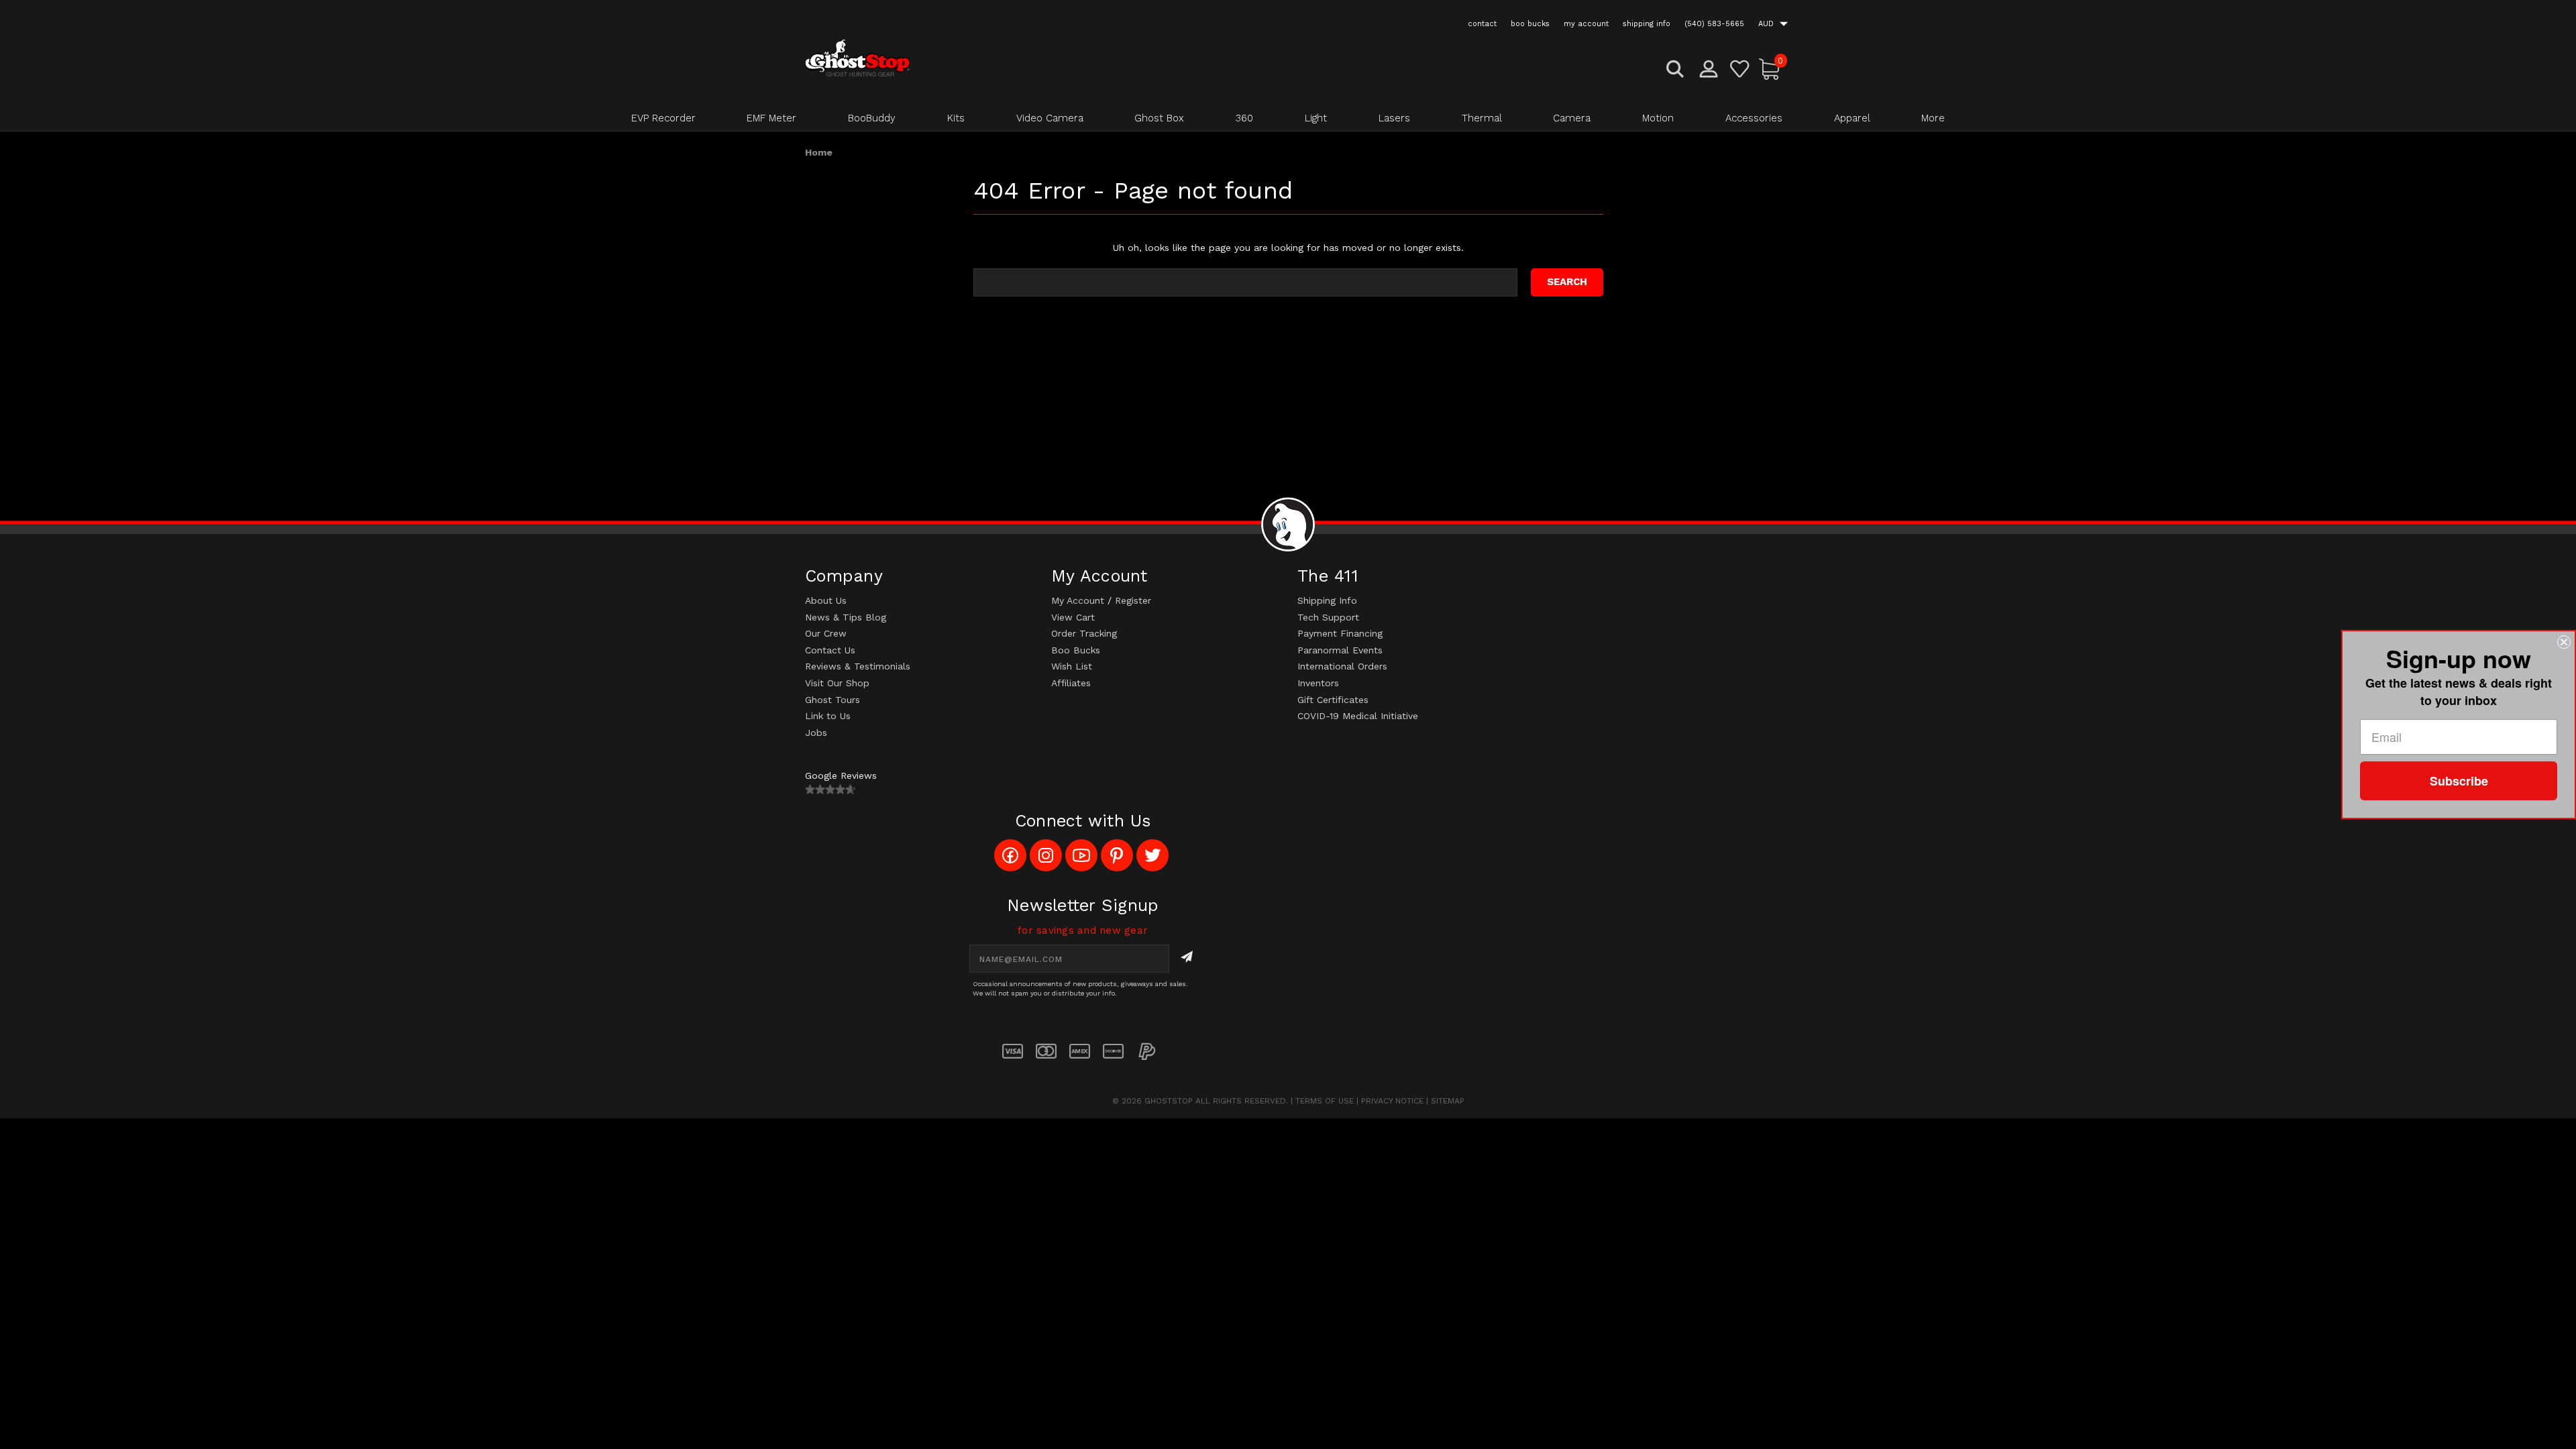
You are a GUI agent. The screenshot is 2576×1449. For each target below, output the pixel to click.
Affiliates (1071, 683)
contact (1482, 24)
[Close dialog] (2564, 642)
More (1933, 118)
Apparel (1852, 118)
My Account (1078, 600)
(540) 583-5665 (1714, 24)
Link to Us (828, 716)
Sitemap (1448, 1101)
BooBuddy (872, 118)
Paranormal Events (1340, 650)
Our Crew (826, 633)
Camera (1572, 118)
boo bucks (1530, 24)
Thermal (1482, 118)
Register (1133, 600)
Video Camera (1050, 118)
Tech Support (1328, 617)
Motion (1658, 118)
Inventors (1318, 683)
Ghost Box (1159, 118)
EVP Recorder (663, 118)
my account (1586, 24)
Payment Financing (1340, 633)
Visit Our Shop (837, 683)
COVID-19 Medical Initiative (1358, 716)
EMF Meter (771, 118)
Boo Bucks (1076, 650)
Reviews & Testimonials (858, 666)
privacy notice (1392, 1101)
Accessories (1754, 118)
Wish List (1072, 666)
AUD (1767, 24)
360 (1244, 118)
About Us (826, 600)
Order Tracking (1084, 633)
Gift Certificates (1333, 700)
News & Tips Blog (846, 617)
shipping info (1647, 24)
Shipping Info (1327, 600)
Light (1316, 118)
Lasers (1394, 118)
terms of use (1325, 1101)
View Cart (1073, 617)
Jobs (816, 733)
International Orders (1342, 666)
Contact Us (830, 650)
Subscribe (2459, 781)
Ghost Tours (833, 700)
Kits (956, 118)
